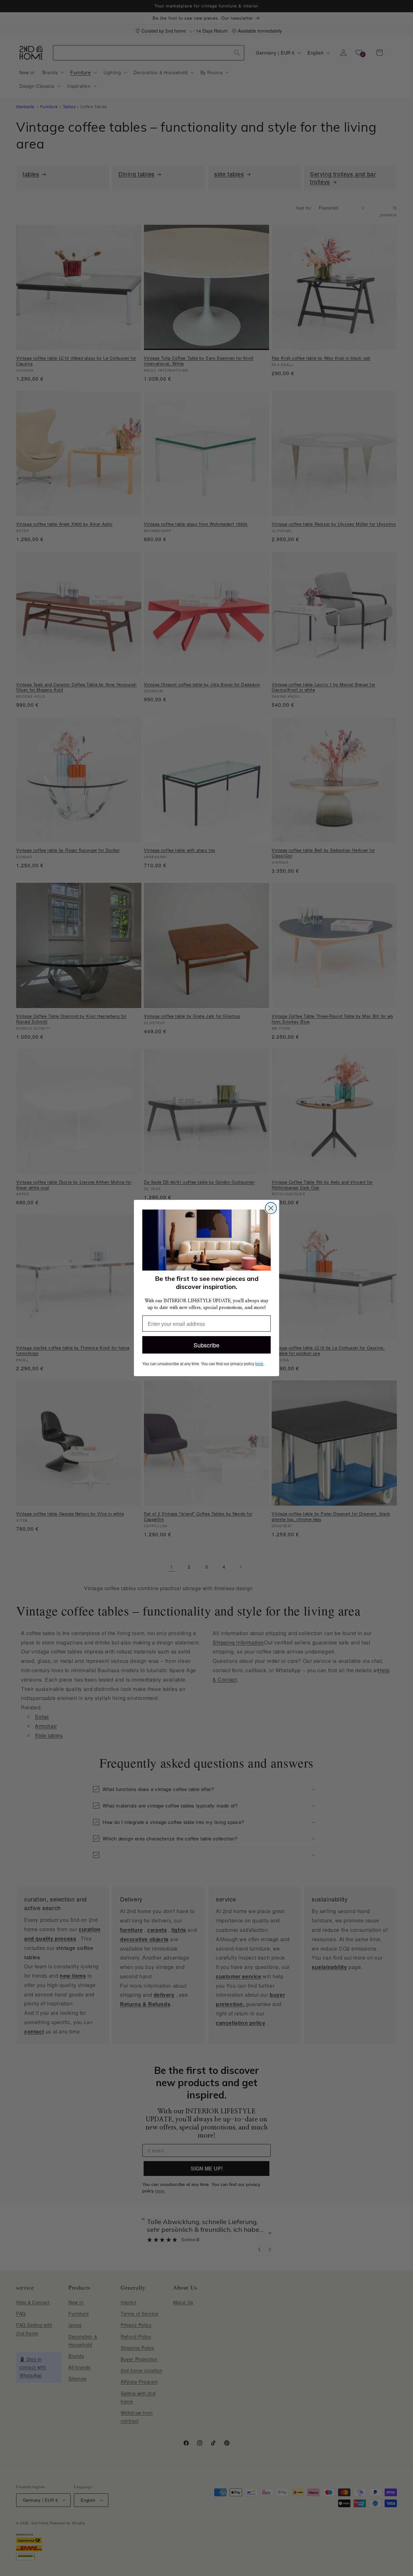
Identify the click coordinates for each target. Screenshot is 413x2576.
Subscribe (206, 1345)
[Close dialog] (271, 1208)
